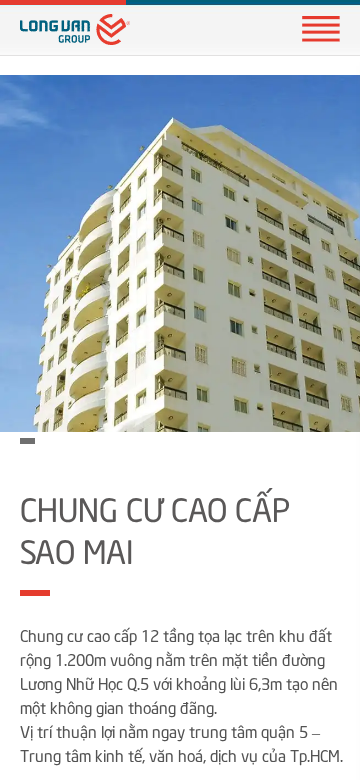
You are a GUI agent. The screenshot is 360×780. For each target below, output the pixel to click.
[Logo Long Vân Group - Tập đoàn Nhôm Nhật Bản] (75, 29)
